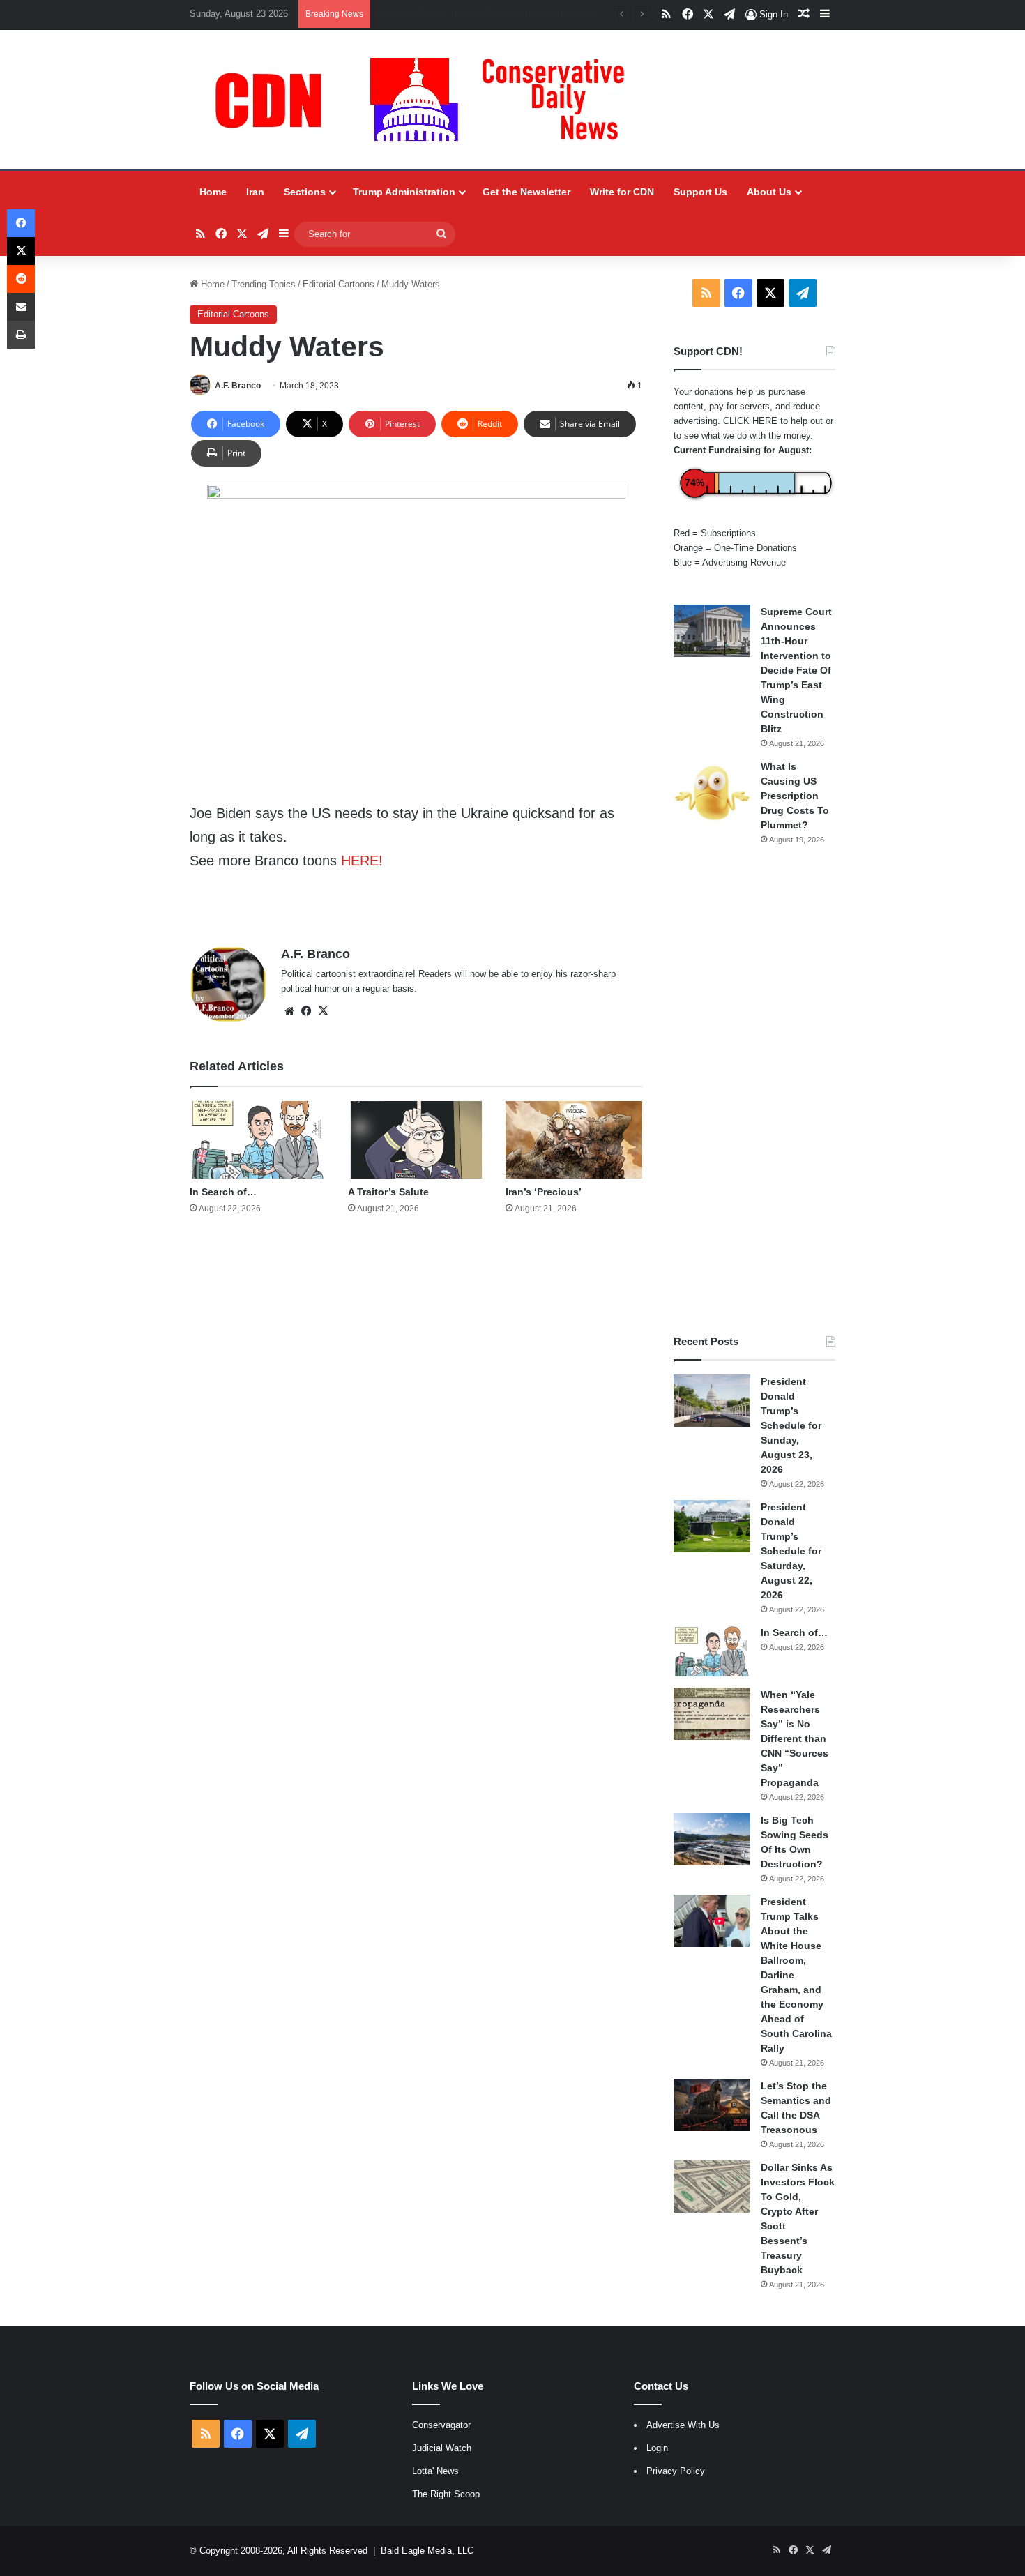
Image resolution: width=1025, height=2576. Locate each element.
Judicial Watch (442, 2448)
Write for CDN (622, 192)
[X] (323, 1011)
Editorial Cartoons (339, 284)
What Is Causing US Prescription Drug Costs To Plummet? (795, 796)
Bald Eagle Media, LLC (427, 2551)
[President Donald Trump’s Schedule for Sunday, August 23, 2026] (712, 1401)
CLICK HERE (750, 421)
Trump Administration (404, 192)
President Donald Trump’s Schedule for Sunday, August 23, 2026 (791, 1425)
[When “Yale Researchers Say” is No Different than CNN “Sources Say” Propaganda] (712, 1714)
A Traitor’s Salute (388, 1192)
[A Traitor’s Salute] (416, 1140)
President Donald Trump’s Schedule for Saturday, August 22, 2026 (791, 1551)
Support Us (700, 192)
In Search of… (223, 1192)
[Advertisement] (754, 1090)
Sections (305, 192)
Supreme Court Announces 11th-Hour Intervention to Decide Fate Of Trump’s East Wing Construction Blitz (796, 670)
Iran (255, 192)
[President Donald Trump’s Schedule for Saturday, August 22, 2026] (712, 1526)
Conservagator (441, 2425)
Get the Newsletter (526, 192)
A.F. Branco (238, 386)
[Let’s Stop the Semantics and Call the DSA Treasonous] (712, 2105)
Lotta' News (435, 2471)
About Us (769, 192)
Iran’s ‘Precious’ (544, 1192)
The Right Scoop (446, 2494)
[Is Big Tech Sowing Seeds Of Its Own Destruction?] (712, 1839)
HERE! (362, 861)
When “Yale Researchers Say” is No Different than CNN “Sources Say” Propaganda (795, 1738)
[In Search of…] (258, 1140)
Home (213, 192)
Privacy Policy (676, 2471)
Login (657, 2448)
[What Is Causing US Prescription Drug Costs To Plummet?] (712, 793)
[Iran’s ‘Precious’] (574, 1140)
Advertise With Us (683, 2425)
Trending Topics (264, 284)
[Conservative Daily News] (427, 100)
